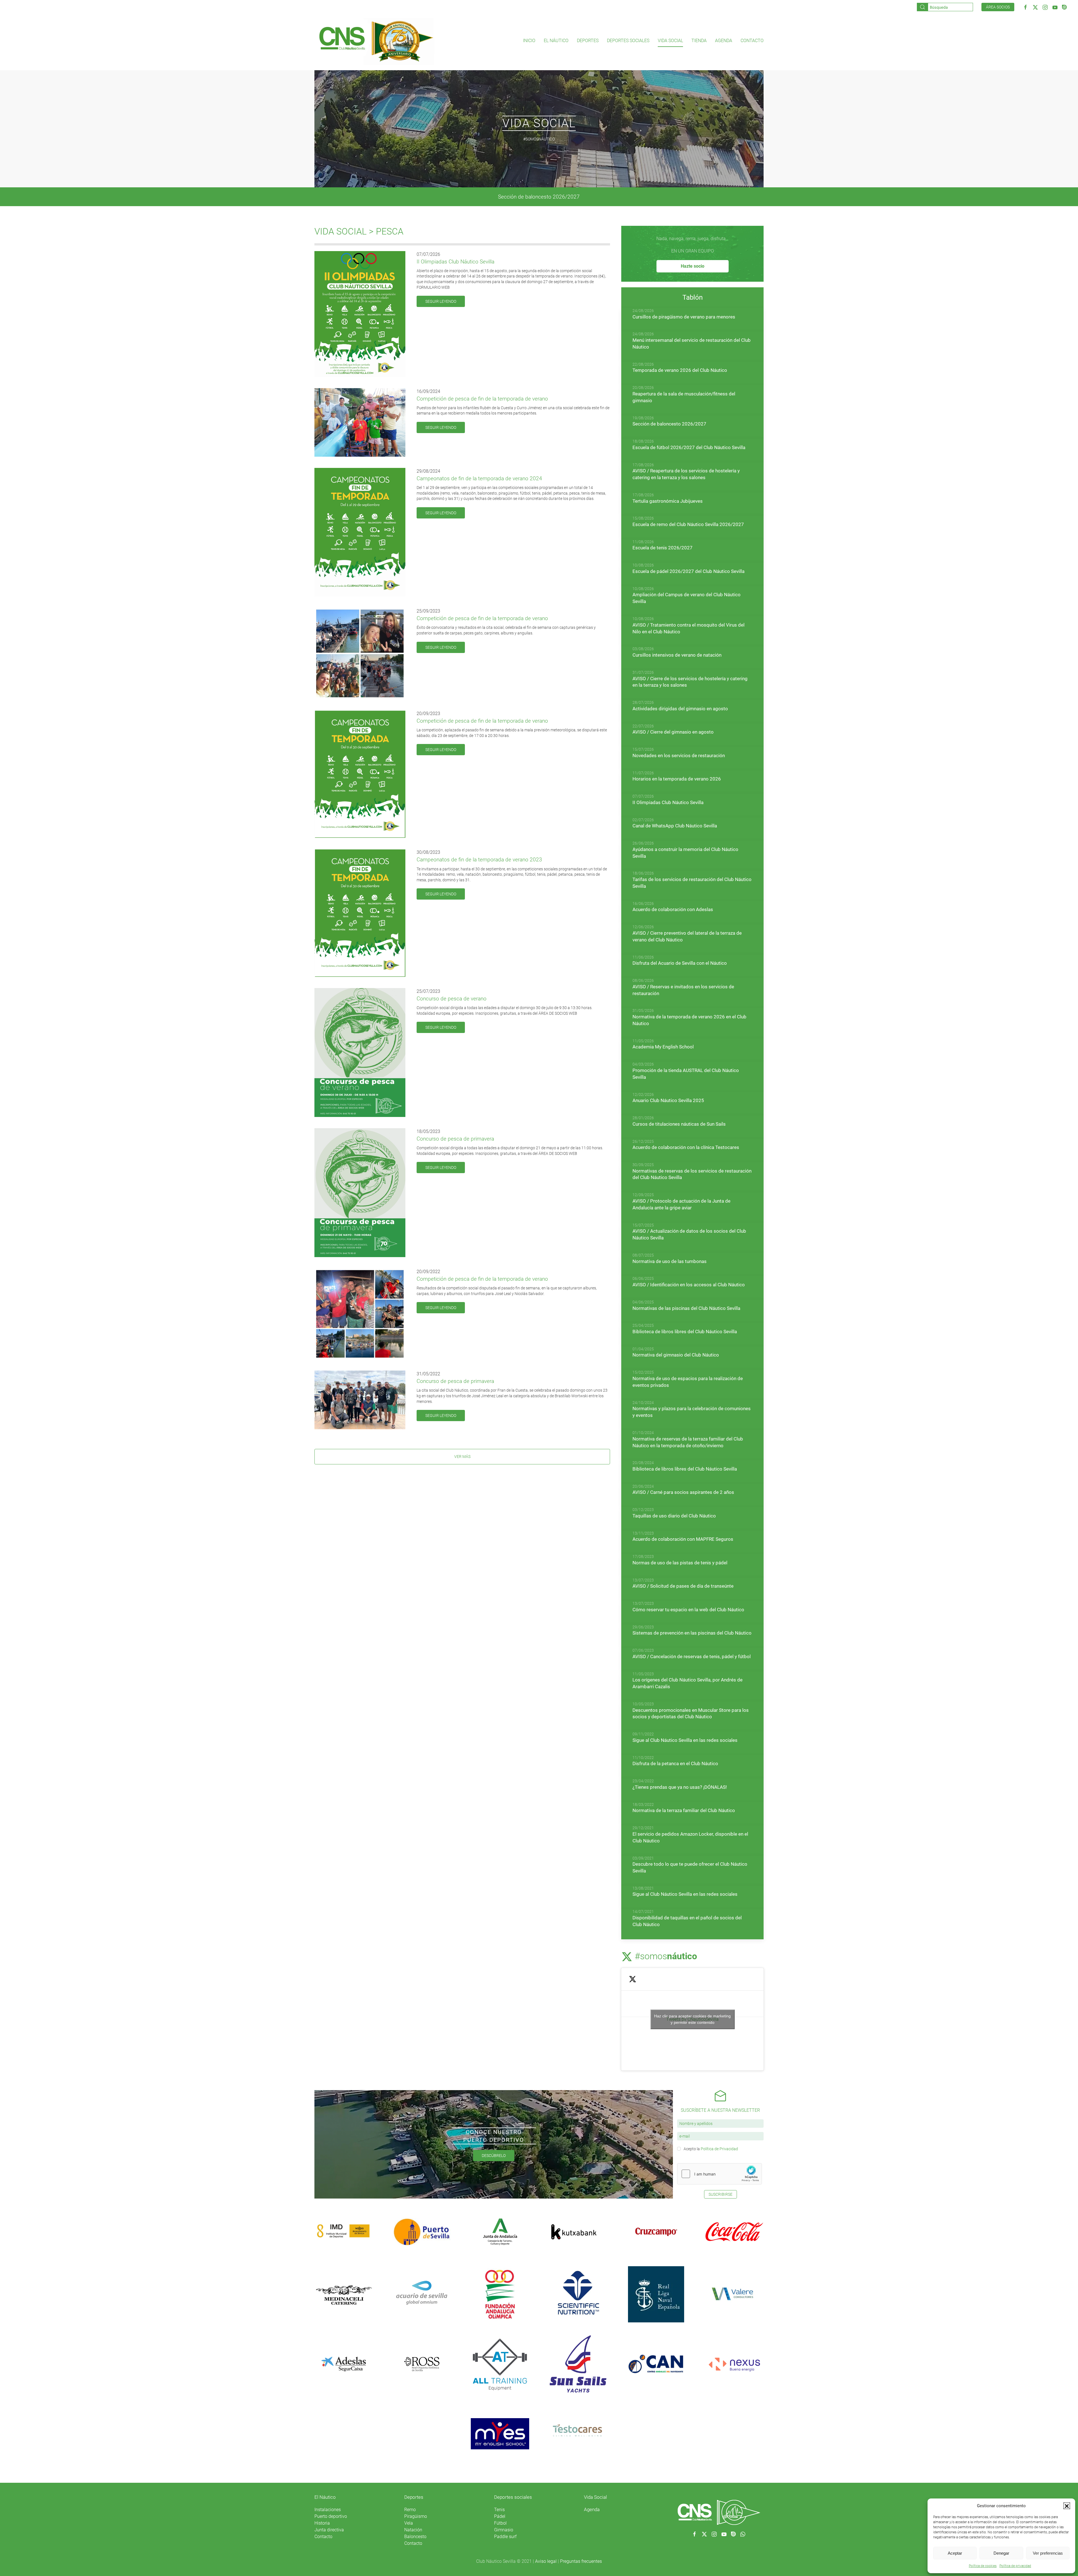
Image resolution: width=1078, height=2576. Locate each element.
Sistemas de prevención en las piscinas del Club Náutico (692, 1633)
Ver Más (462, 1457)
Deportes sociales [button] (628, 41)
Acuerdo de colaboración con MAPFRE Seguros (683, 1539)
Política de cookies (983, 2566)
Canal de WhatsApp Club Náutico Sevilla (675, 826)
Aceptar (955, 2553)
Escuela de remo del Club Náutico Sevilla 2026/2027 (688, 524)
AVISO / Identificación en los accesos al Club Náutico (689, 1285)
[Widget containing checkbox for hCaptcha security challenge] (720, 2174)
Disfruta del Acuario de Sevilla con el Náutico (680, 963)
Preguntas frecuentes (581, 2561)
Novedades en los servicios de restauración (679, 755)
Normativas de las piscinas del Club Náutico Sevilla (686, 1308)
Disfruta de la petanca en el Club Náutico (675, 1763)
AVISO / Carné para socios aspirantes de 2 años (683, 1492)
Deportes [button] (588, 41)
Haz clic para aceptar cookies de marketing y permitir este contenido (692, 2019)
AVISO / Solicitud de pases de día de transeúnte (683, 1586)
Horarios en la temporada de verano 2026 (677, 779)
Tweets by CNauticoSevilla (692, 2019)
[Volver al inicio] (376, 41)
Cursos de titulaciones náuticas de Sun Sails (679, 1124)
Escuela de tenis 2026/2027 (539, 197)
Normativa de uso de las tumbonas (670, 1261)
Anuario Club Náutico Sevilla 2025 (668, 1100)
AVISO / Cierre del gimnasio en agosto (673, 732)
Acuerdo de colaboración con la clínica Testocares (686, 1147)
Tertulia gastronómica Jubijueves (668, 501)
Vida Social (595, 2497)
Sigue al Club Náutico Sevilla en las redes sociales (685, 1740)
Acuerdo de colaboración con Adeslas (673, 909)
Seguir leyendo (441, 301)
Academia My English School (663, 1047)
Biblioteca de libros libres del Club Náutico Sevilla (685, 1332)
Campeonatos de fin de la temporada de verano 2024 (479, 478)
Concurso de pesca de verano (452, 999)
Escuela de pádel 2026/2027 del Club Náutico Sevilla (688, 571)
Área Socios (998, 7)
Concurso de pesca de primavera (455, 1139)
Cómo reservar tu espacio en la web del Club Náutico (688, 1610)
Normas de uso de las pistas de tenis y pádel (680, 1563)
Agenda (724, 41)
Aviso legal (546, 2561)
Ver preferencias (1048, 2553)
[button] (1067, 2506)
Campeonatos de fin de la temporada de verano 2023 (479, 860)
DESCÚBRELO (494, 2156)
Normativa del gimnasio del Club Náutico (676, 1355)
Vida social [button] (670, 41)
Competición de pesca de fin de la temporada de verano (482, 399)
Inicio (529, 41)
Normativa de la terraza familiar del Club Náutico (684, 1810)
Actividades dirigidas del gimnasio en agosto (680, 709)
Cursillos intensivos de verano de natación (677, 655)
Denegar (1001, 2553)
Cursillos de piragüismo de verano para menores (684, 317)
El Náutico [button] (556, 41)
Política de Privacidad (719, 2149)
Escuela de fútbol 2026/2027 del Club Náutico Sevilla (689, 447)
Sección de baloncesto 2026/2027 (669, 424)
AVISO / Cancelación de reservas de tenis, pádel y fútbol (692, 1656)
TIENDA (699, 41)
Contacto (752, 41)
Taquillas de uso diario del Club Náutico (674, 1516)
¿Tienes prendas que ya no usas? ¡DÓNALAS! (680, 1787)
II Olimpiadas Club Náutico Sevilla (455, 262)
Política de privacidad (1015, 2566)
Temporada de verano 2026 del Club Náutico (680, 370)
